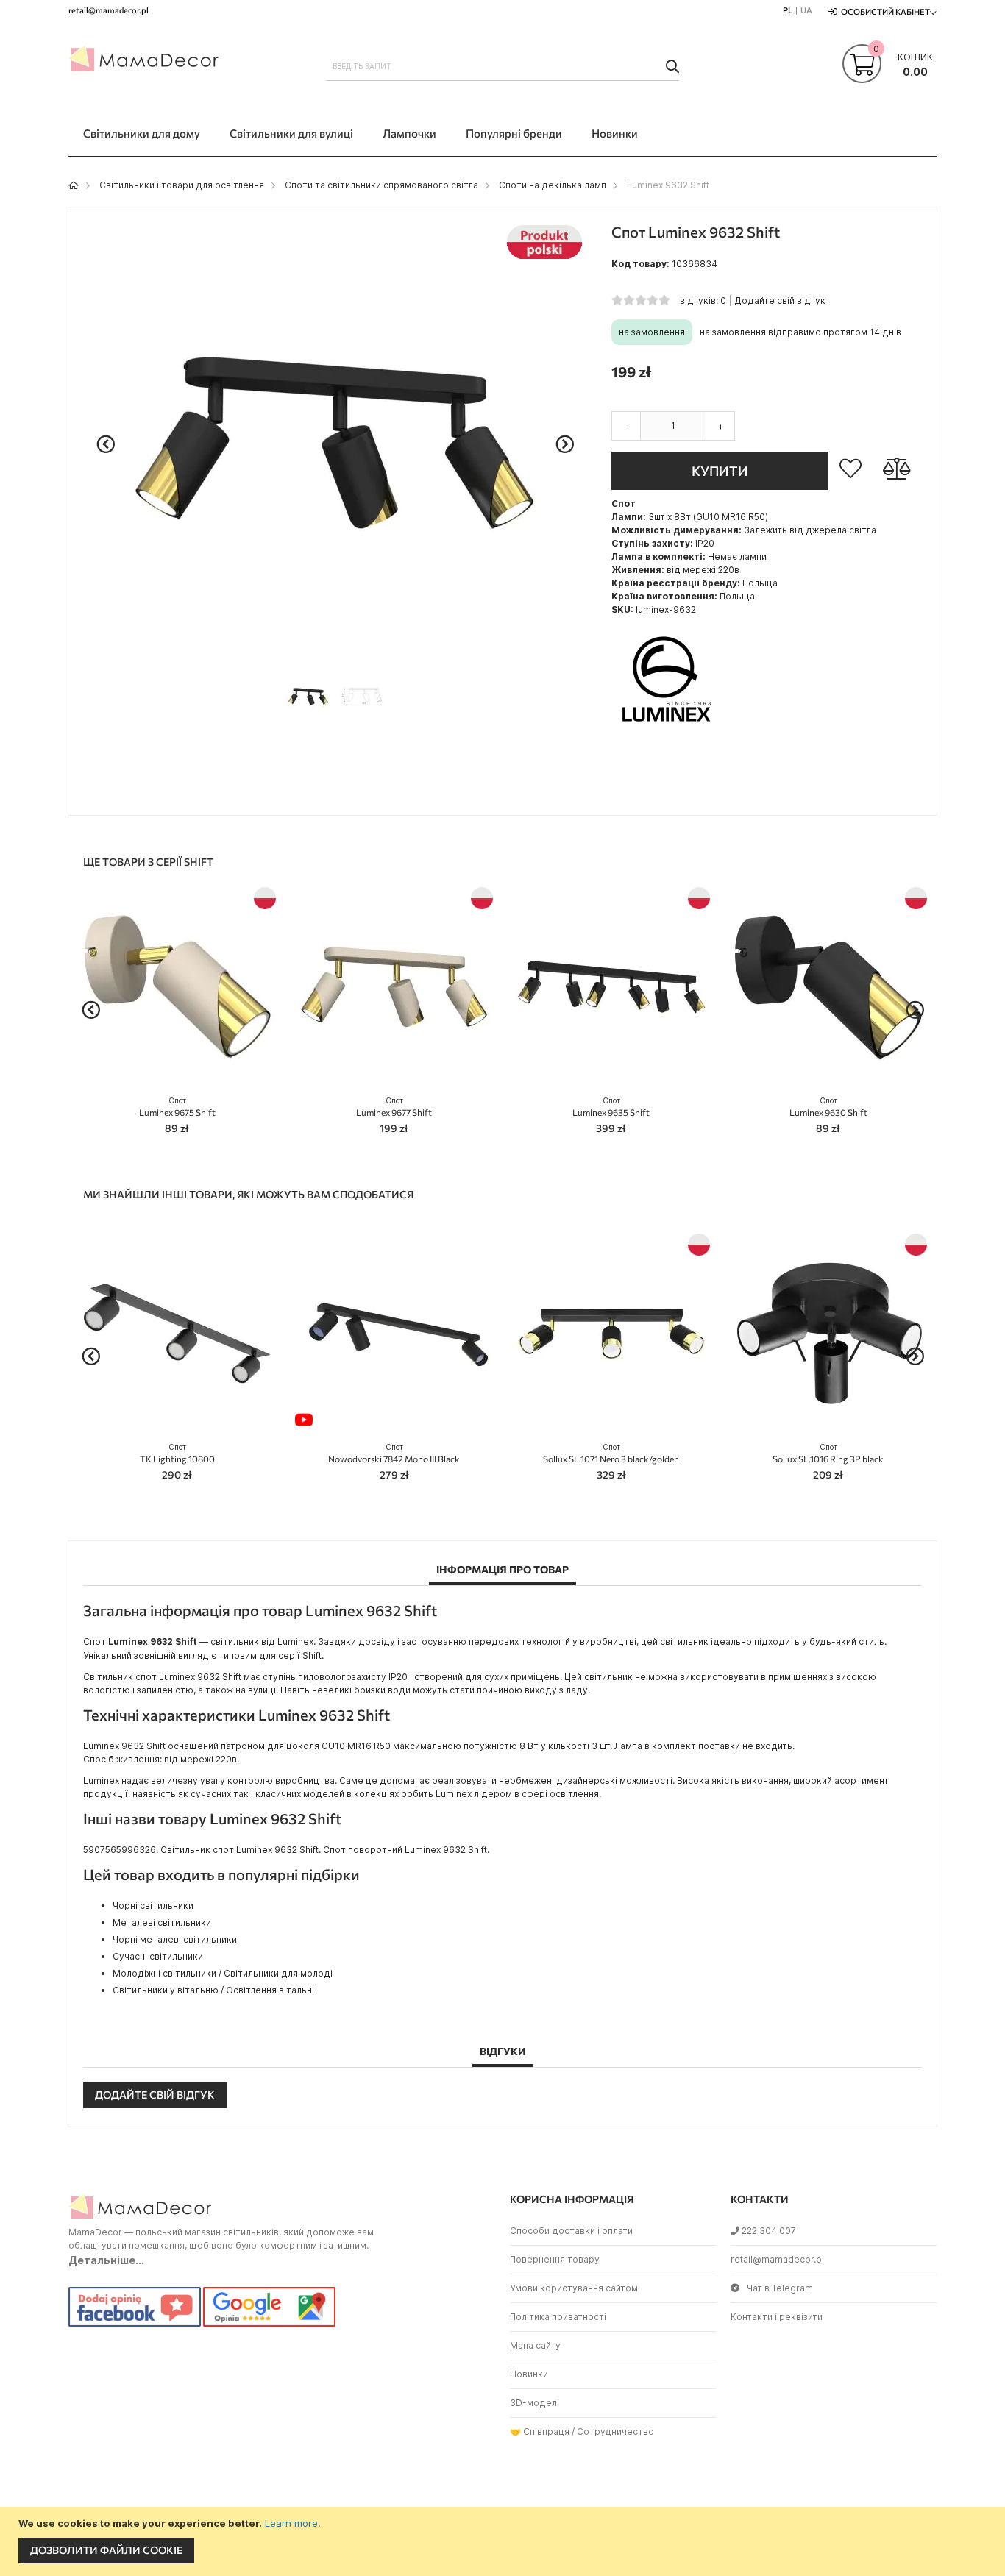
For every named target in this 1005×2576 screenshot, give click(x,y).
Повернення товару (555, 2259)
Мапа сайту (535, 2345)
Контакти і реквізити (777, 2317)
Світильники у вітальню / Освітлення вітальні (213, 1990)
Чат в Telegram (780, 2288)
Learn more (291, 2523)
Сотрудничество (615, 2431)
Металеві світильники (162, 1922)
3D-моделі (535, 2403)
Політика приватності (558, 2317)
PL (788, 10)
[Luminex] (667, 731)
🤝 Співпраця (540, 2431)
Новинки (529, 2374)
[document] (504, 2541)
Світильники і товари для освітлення (182, 185)
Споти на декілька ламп (553, 185)
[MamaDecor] (146, 62)
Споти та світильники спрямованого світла (381, 185)
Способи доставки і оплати (571, 2231)
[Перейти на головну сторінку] (74, 185)
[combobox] (502, 66)
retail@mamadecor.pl (777, 2259)
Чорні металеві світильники (175, 1939)
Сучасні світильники (158, 1956)
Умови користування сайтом (574, 2288)
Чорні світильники (153, 1906)
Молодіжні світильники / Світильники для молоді (223, 1973)
